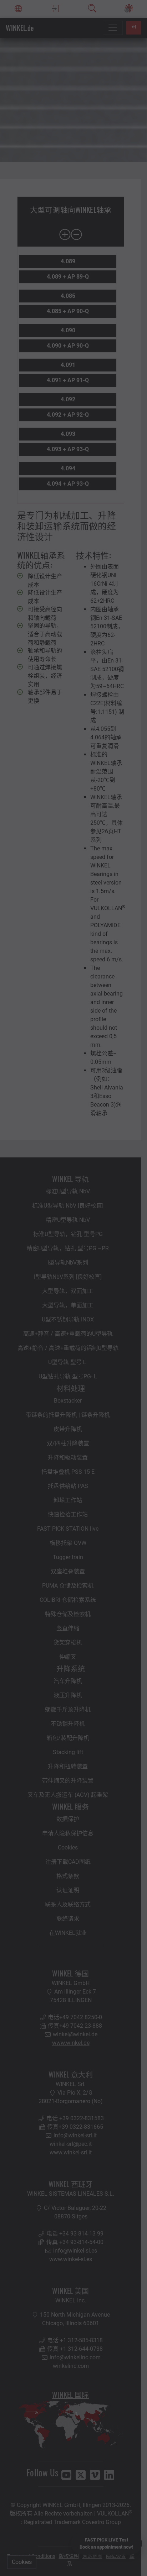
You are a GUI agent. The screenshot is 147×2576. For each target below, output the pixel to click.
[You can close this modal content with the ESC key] (73, 1288)
